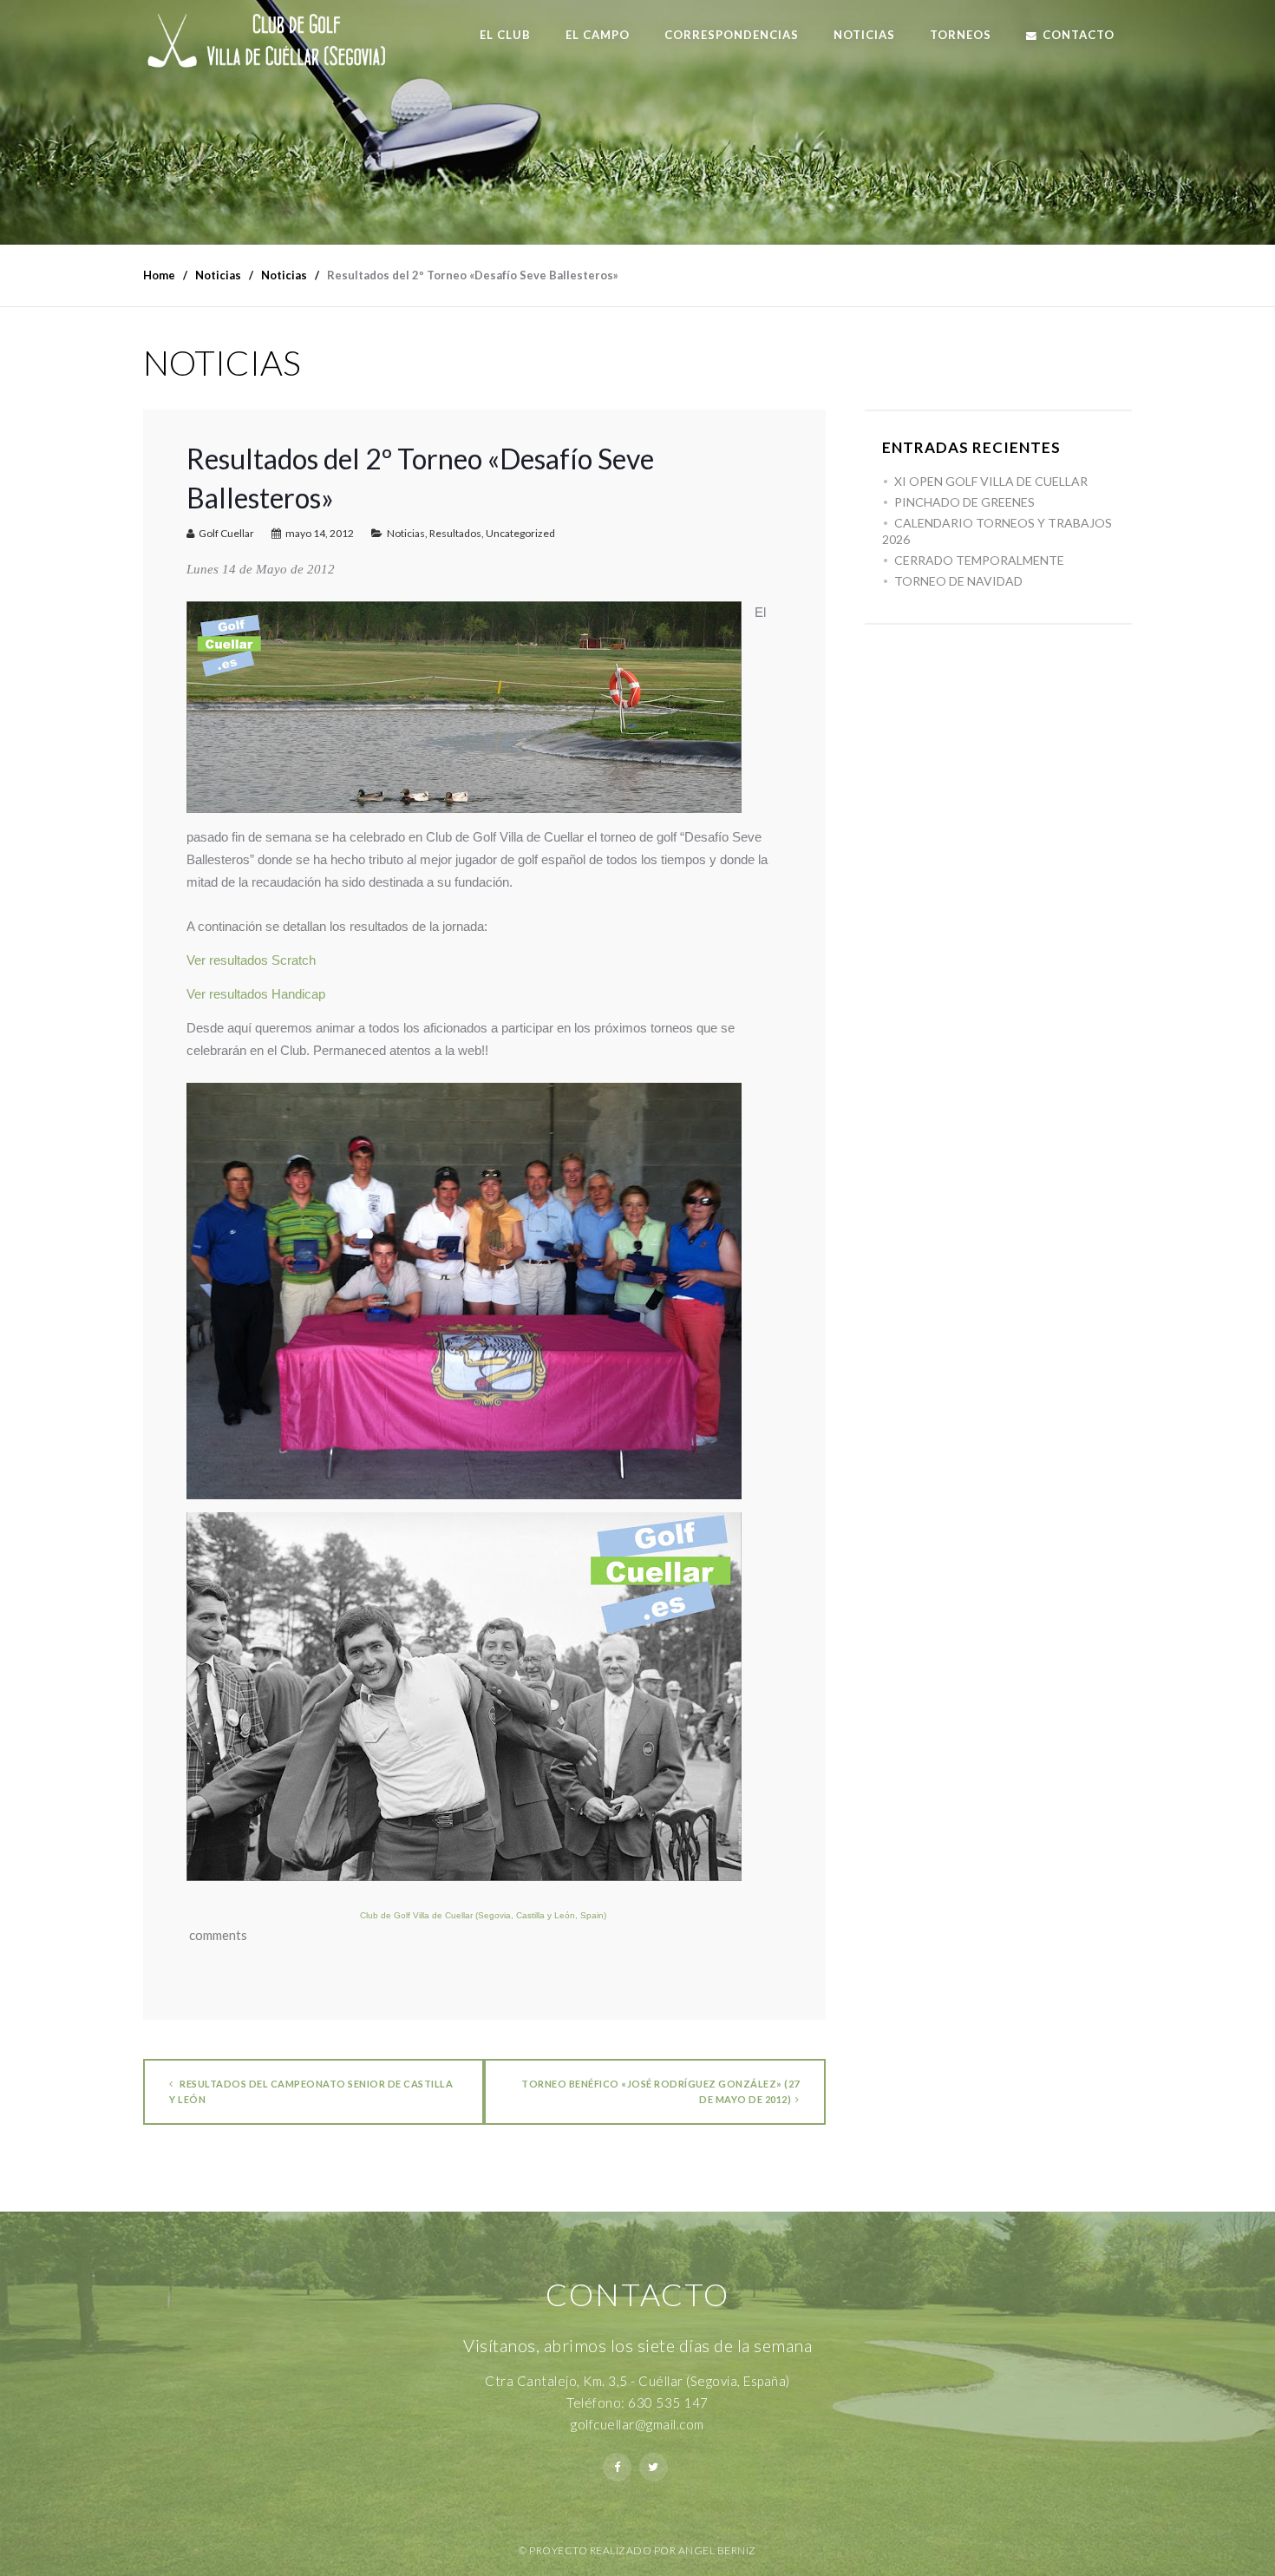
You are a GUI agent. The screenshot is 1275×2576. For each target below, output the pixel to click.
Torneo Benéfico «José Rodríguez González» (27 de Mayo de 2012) (660, 2091)
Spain (592, 1915)
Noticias (864, 35)
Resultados (455, 533)
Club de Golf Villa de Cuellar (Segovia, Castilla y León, (470, 1915)
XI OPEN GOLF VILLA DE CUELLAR (991, 481)
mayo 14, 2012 (320, 533)
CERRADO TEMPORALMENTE (979, 560)
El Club (505, 35)
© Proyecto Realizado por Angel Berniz (637, 2550)
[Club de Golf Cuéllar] (280, 44)
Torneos (961, 35)
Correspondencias (732, 35)
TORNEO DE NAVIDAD (958, 581)
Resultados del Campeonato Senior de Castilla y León (311, 2091)
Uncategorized (520, 533)
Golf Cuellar (226, 533)
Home (159, 275)
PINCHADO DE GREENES (964, 502)
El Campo (598, 35)
